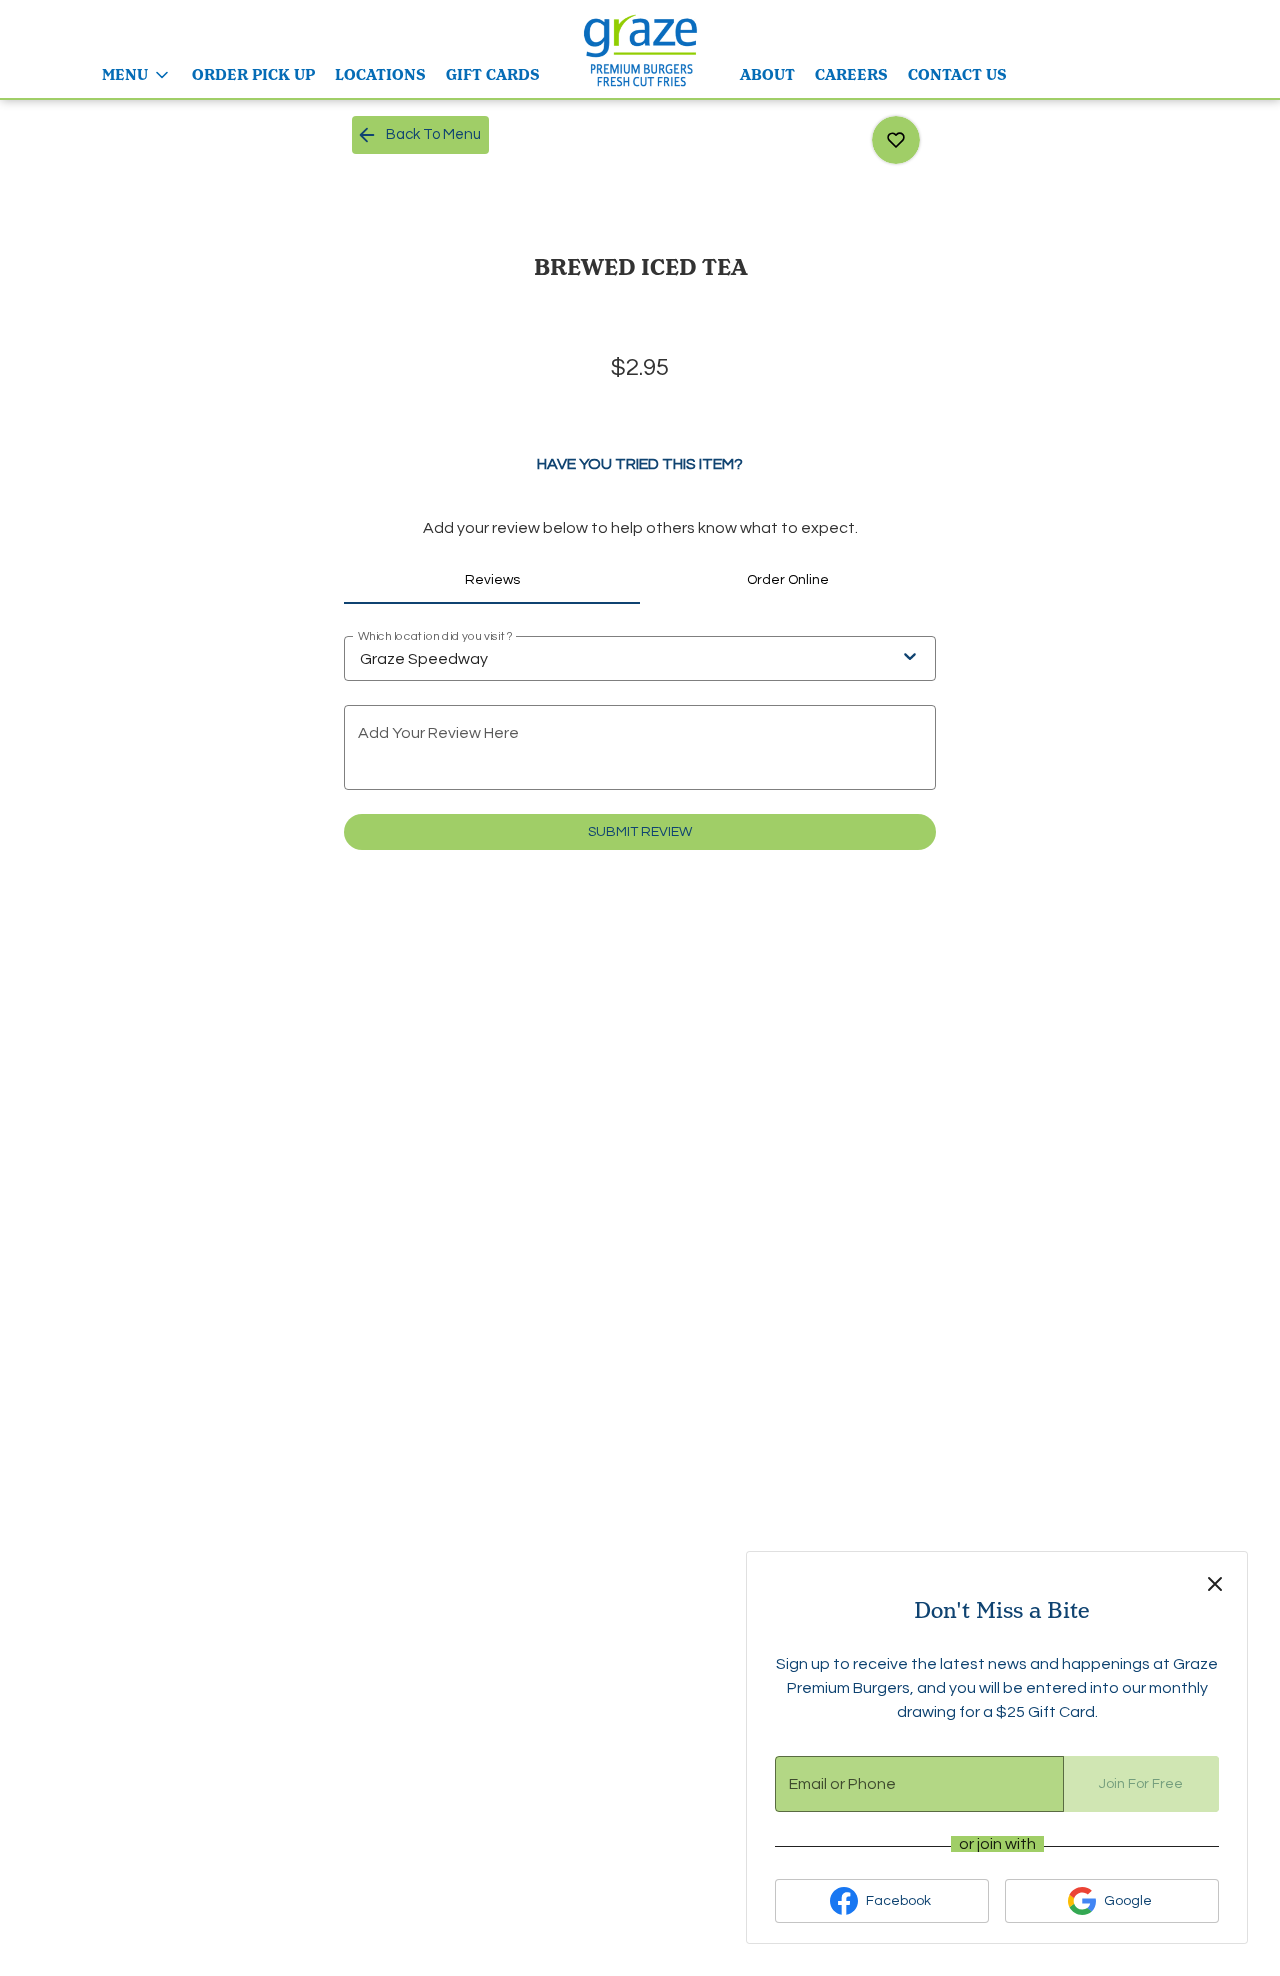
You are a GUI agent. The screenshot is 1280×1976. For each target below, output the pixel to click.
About (767, 75)
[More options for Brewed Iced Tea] (896, 140)
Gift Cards (493, 75)
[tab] (492, 580)
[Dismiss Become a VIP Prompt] (1215, 1584)
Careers (851, 75)
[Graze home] (640, 50)
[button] (137, 75)
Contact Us (957, 75)
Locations (380, 75)
